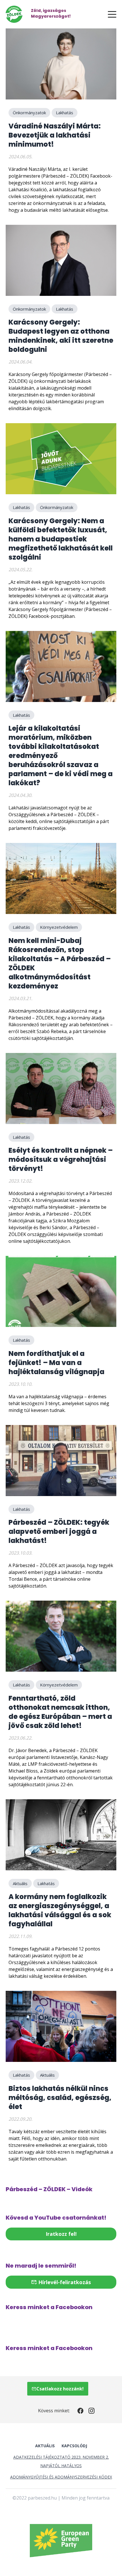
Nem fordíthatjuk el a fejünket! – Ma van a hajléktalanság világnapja (56, 1363)
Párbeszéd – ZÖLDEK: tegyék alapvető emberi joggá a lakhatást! (59, 1531)
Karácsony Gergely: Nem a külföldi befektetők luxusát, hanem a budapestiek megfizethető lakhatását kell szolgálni (61, 539)
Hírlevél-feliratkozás (64, 2282)
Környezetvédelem (59, 927)
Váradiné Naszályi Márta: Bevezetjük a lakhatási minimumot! (55, 135)
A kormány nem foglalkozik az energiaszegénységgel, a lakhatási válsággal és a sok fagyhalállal (60, 1910)
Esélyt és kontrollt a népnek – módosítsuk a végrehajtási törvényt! (61, 1159)
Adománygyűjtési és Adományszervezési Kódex (61, 2477)
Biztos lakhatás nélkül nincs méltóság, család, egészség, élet (60, 2098)
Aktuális (20, 1883)
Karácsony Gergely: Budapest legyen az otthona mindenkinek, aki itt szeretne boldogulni (61, 336)
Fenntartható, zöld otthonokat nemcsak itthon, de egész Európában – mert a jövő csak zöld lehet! (60, 1712)
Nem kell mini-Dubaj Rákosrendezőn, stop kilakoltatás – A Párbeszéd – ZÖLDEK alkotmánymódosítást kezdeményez (60, 963)
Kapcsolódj (74, 2446)
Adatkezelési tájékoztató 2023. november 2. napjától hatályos (61, 2461)
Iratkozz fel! (61, 2234)
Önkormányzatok (29, 113)
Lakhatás (65, 113)
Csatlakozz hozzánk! (60, 2389)
